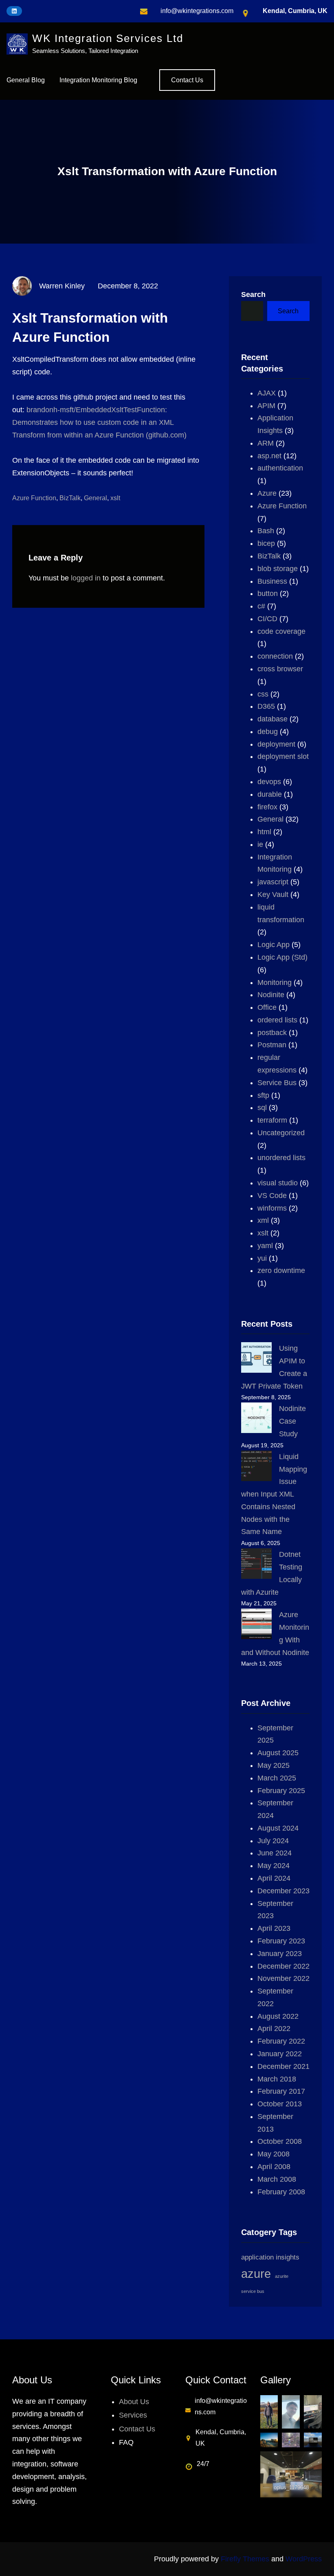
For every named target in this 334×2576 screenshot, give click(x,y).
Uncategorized (281, 1133)
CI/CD (267, 619)
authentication (280, 468)
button (268, 593)
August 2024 (278, 1828)
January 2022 (280, 2054)
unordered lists (281, 1158)
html (264, 832)
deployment (276, 744)
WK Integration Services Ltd (108, 38)
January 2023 (280, 1954)
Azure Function (34, 498)
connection (275, 656)
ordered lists (277, 1020)
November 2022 (283, 1978)
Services (133, 2415)
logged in (86, 578)
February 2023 (281, 1941)
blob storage (278, 569)
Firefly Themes (245, 2559)
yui (262, 1258)
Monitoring (275, 982)
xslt (115, 498)
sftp (263, 1095)
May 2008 (274, 2154)
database (272, 719)
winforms (272, 1208)
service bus (253, 2291)
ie (260, 844)
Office (267, 1007)
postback (272, 1033)
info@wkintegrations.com (197, 11)
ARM (266, 443)
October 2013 (280, 2104)
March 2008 (277, 2179)
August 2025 (278, 1753)
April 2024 (274, 1878)
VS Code (272, 1196)
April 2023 (274, 1928)
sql (262, 1108)
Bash (266, 531)
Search (253, 295)
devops (269, 782)
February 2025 (281, 1791)
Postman (272, 1045)
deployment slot (283, 756)
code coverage (281, 631)
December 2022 (283, 1966)
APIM (266, 406)
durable (270, 794)
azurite (282, 2276)
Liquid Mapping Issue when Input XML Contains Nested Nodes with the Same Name (274, 1494)
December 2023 (283, 1891)
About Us (134, 2402)
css (263, 694)
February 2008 (281, 2192)
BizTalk (70, 498)
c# (261, 606)
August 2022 (278, 2016)
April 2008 (274, 2167)
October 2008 (280, 2141)
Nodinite (271, 995)
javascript (273, 882)
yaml (265, 1246)
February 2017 (281, 2091)
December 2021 (283, 2066)
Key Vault (273, 895)
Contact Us (187, 80)
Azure (267, 493)
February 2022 (281, 2041)
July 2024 (273, 1841)
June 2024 (275, 1853)
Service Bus (277, 1083)
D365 (266, 706)
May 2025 (274, 1765)
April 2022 (274, 2029)
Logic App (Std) (282, 957)
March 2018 (277, 2079)
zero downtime (281, 1270)
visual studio (278, 1183)
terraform (272, 1120)
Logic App (274, 945)
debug (268, 732)
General (96, 498)
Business (272, 581)
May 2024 (274, 1866)
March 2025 (277, 1778)
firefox (267, 807)
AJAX (267, 393)
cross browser (280, 669)
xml (263, 1220)
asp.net (269, 456)
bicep (266, 543)
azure (256, 2274)
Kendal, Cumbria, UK (295, 11)
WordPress (304, 2559)
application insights (270, 2257)
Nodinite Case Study (292, 1421)
